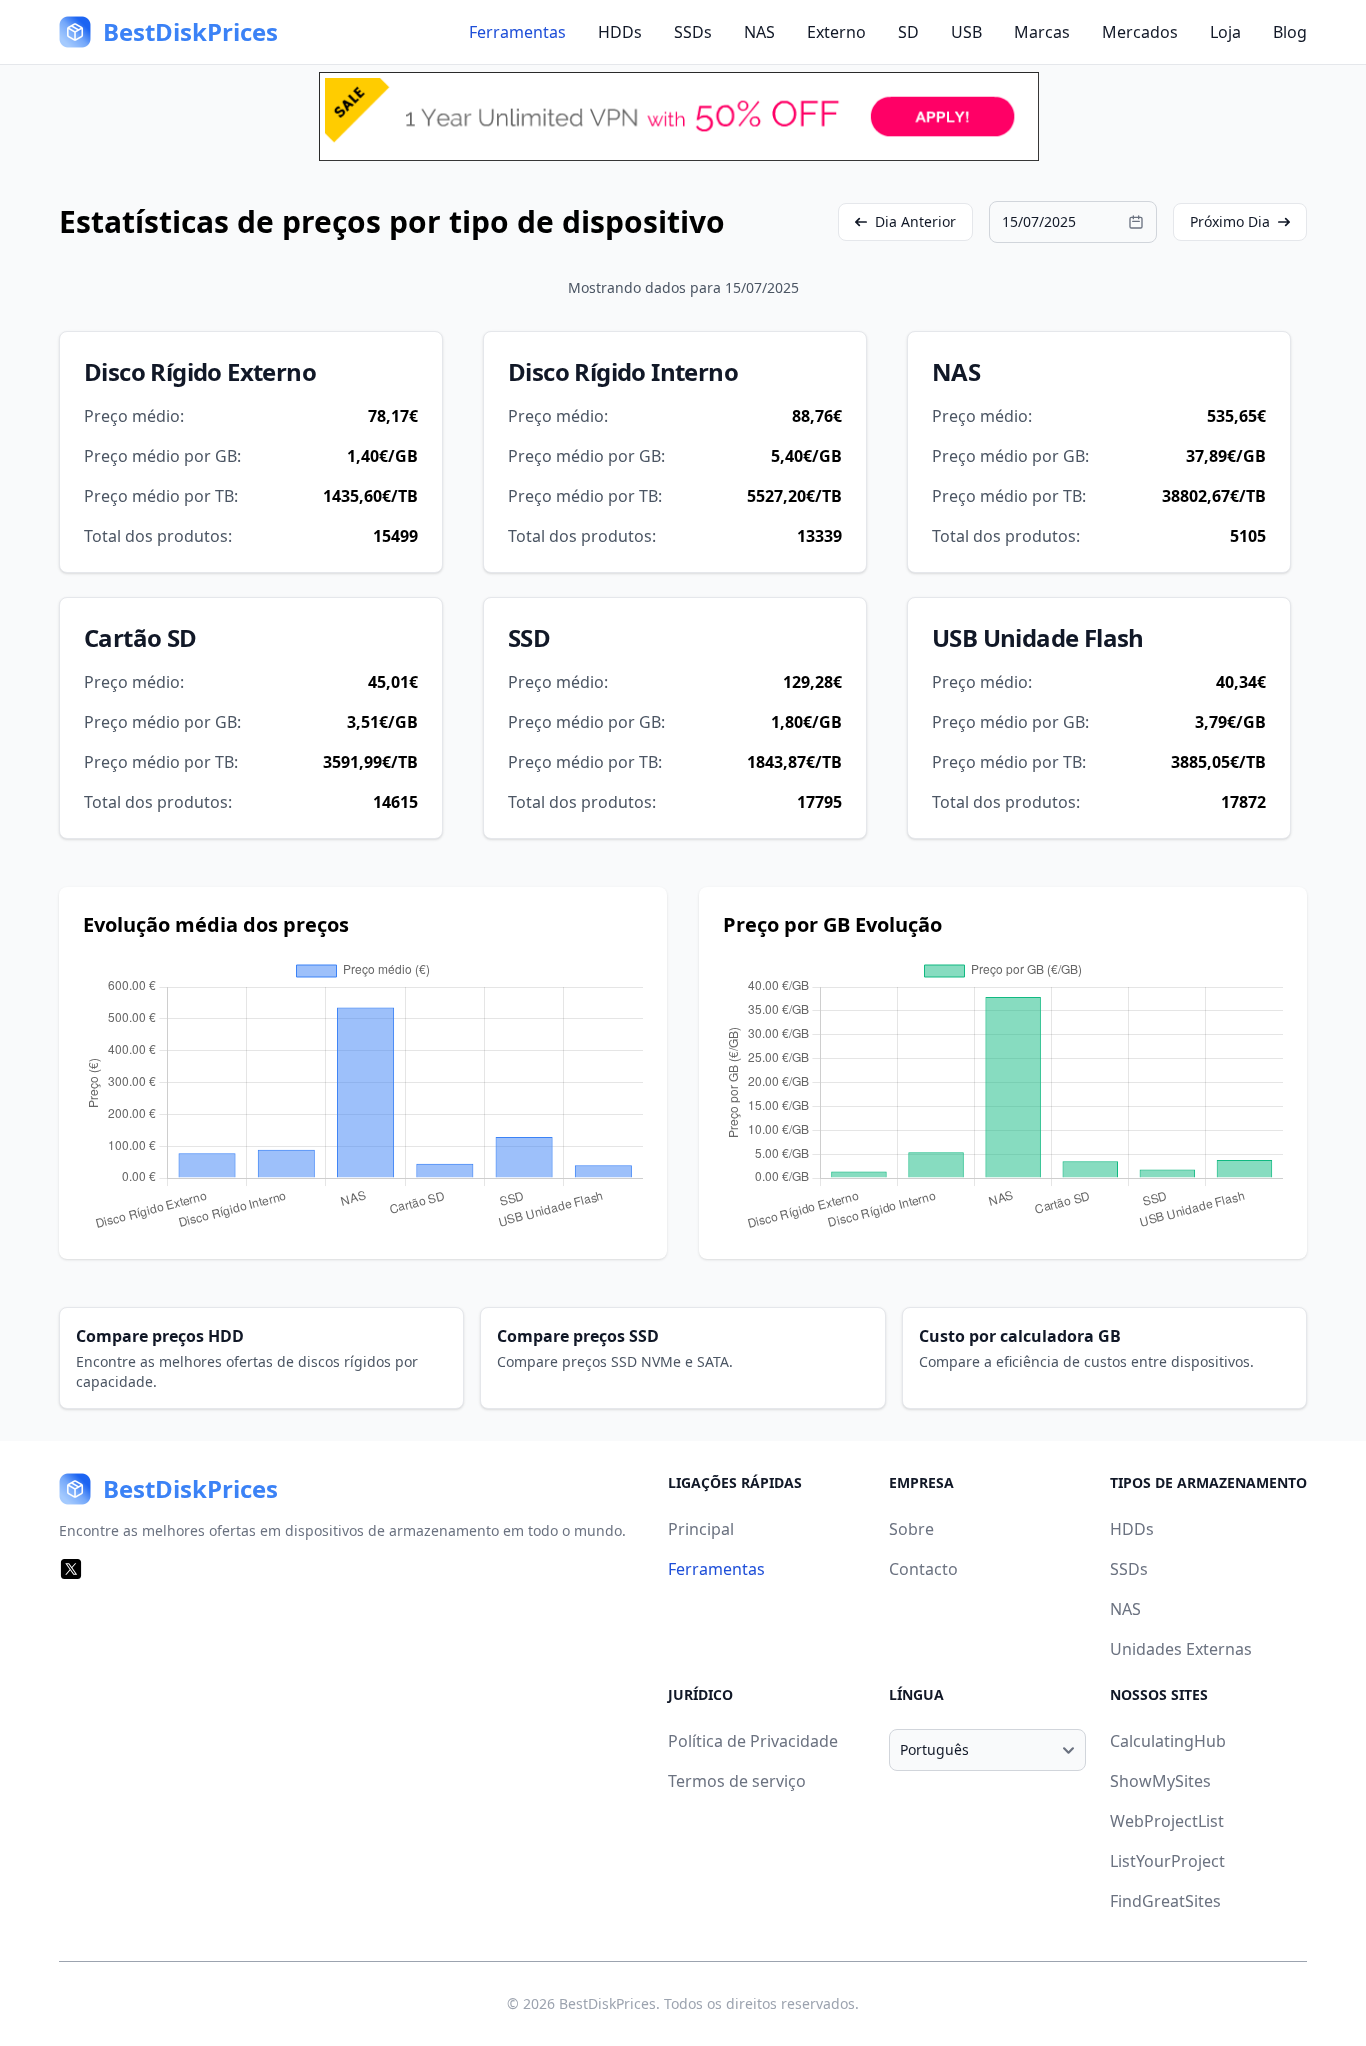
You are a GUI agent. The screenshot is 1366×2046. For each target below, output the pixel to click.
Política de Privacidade (753, 1741)
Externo (836, 32)
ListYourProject (1167, 1861)
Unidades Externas (1181, 1649)
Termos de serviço (737, 1781)
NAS (759, 32)
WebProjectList (1167, 1821)
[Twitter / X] (71, 1569)
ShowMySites (1160, 1781)
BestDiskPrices (607, 2003)
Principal (701, 1529)
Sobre (911, 1529)
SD (908, 32)
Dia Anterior (915, 221)
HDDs (620, 32)
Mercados (1140, 32)
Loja (1225, 32)
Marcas (1042, 32)
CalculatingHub (1168, 1741)
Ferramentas (517, 32)
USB (966, 32)
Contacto (923, 1569)
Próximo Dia (1230, 221)
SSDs (693, 32)
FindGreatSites (1165, 1901)
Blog (1290, 32)
